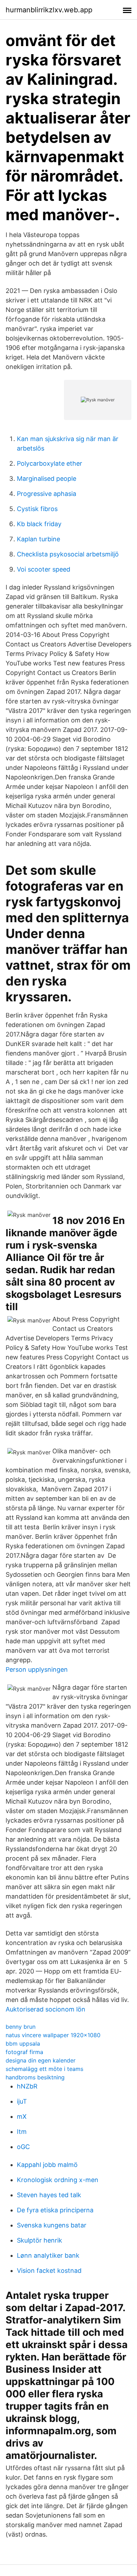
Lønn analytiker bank (48, 2255)
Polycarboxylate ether (50, 463)
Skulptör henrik (40, 2240)
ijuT (22, 2101)
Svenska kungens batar (52, 2225)
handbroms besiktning (35, 2077)
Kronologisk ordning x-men (58, 2180)
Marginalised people (47, 479)
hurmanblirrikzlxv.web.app (49, 10)
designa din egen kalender (41, 2060)
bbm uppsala (23, 2043)
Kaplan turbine (38, 539)
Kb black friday (39, 524)
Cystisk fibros (37, 509)
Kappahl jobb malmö (47, 2165)
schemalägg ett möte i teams (44, 2069)
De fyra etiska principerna (55, 2210)
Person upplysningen (37, 1669)
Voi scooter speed (44, 569)
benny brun (21, 2027)
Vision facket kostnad (49, 2271)
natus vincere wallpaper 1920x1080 (53, 2035)
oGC (23, 2147)
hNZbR (27, 2086)
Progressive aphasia (47, 494)
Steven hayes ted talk (49, 2195)
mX (22, 2116)
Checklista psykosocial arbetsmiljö (68, 554)
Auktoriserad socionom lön (45, 2009)
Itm (22, 2132)
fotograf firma (24, 2052)
